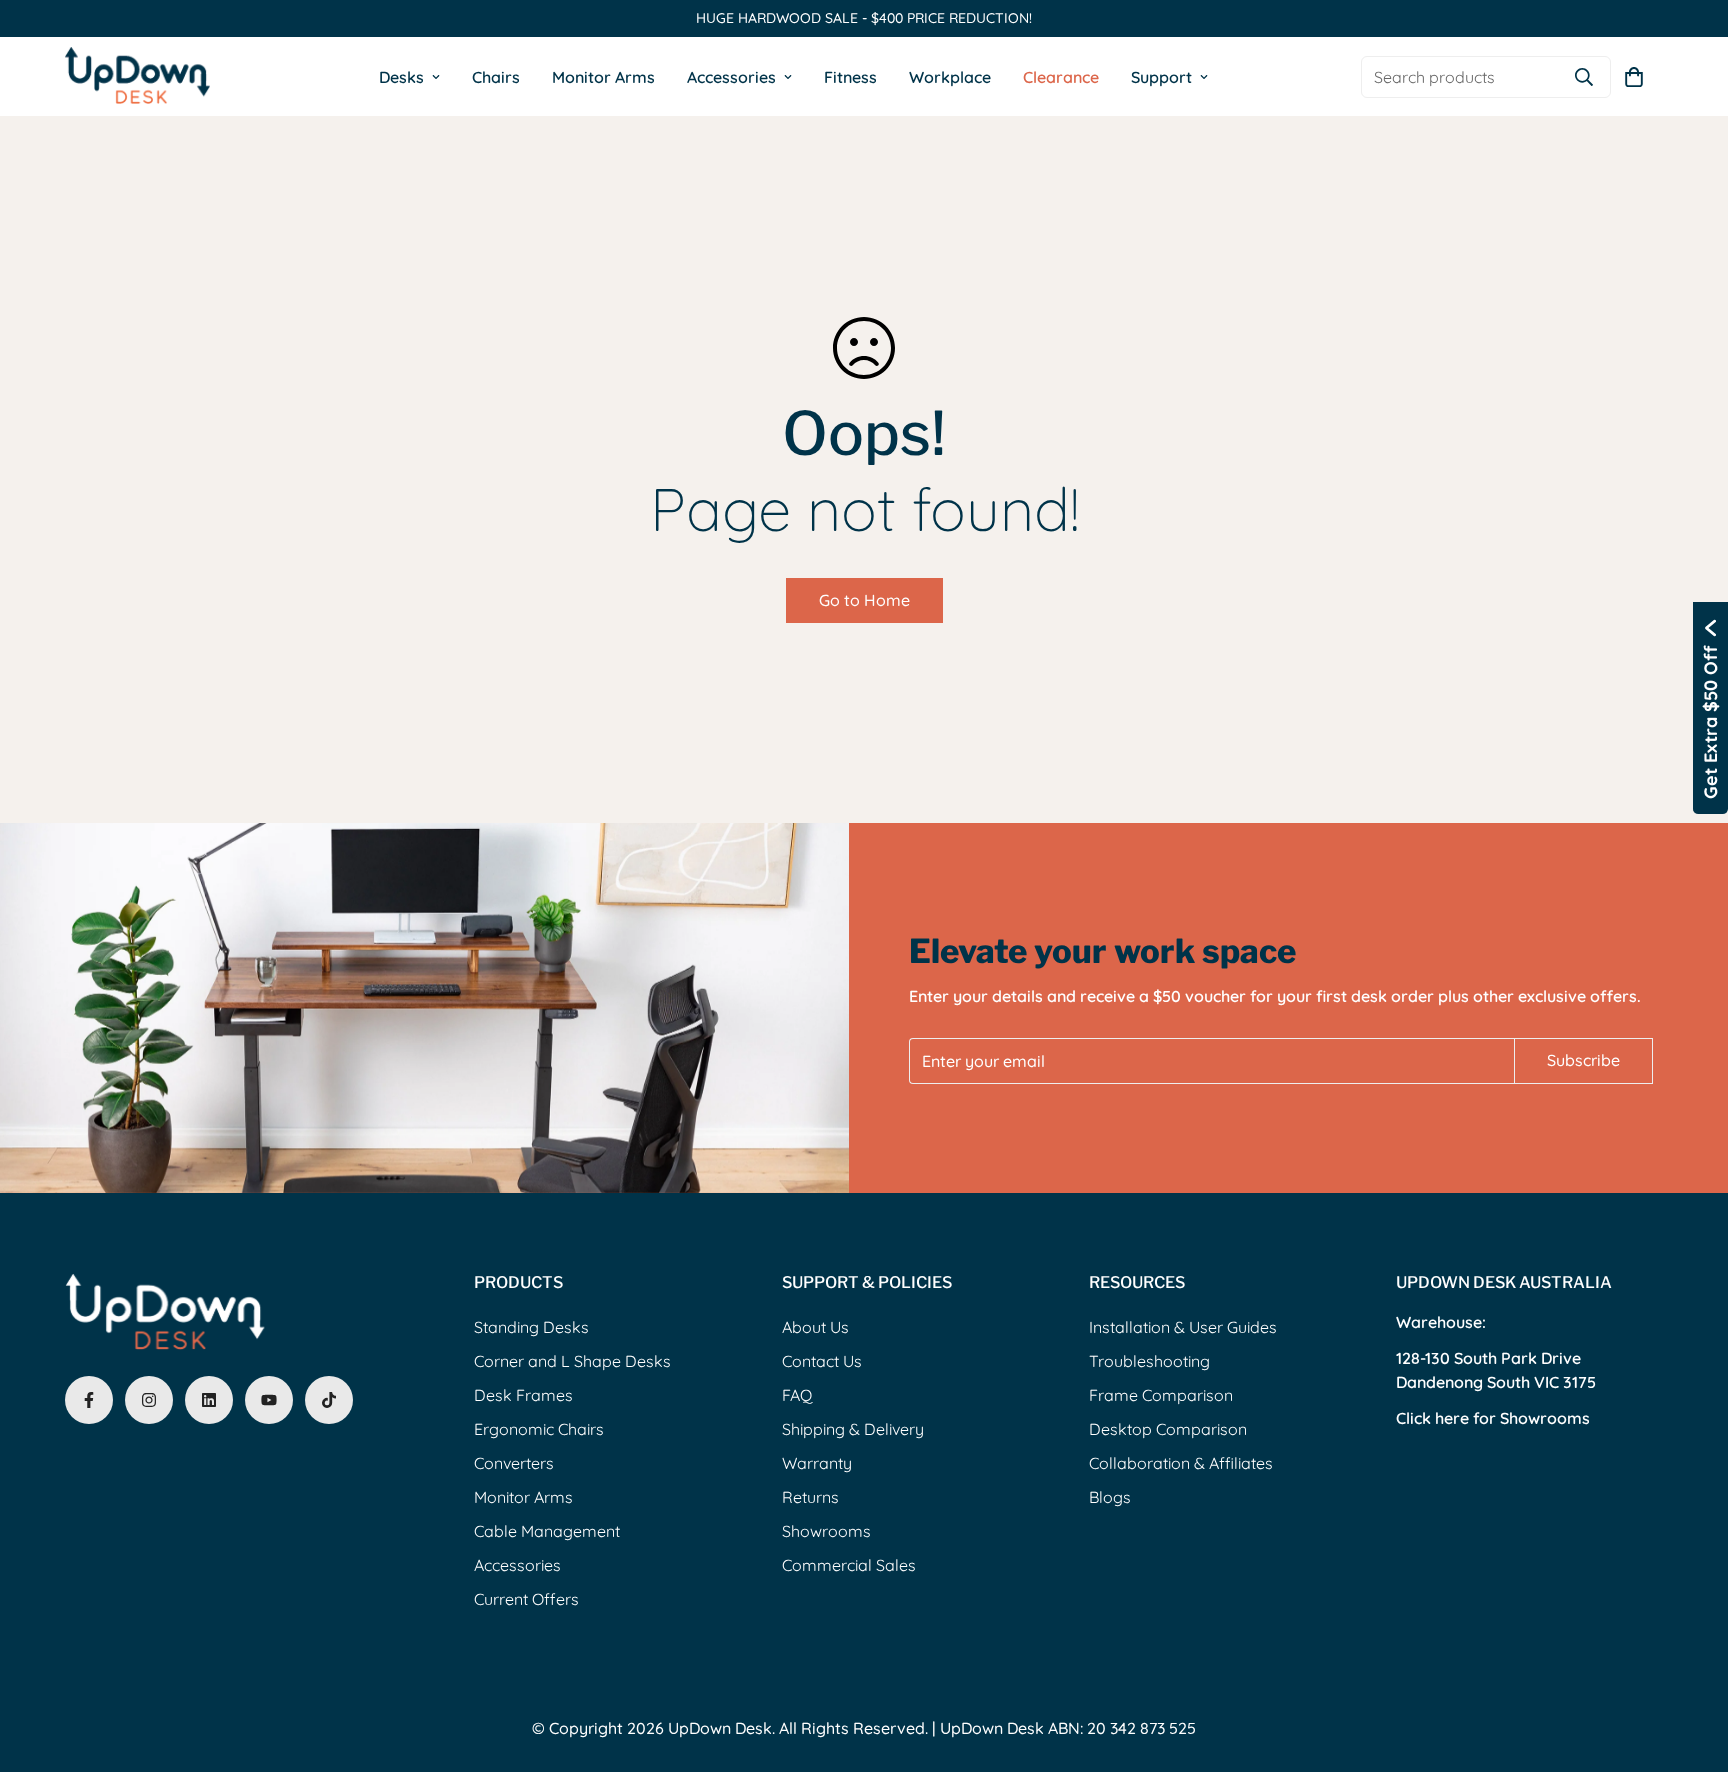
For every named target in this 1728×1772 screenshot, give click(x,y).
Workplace (950, 76)
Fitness (850, 76)
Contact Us (822, 1361)
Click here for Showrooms (1493, 1418)
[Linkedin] (209, 1400)
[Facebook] (89, 1400)
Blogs (1110, 1497)
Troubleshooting (1149, 1361)
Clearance (1061, 76)
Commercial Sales (849, 1565)
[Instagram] (149, 1400)
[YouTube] (269, 1400)
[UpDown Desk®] (137, 76)
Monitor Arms (603, 76)
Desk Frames (523, 1395)
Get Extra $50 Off (1710, 722)
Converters (514, 1463)
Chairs (496, 76)
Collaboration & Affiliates (1181, 1463)
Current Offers (526, 1599)
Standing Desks (531, 1327)
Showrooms (826, 1531)
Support (1161, 76)
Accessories (731, 76)
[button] (1634, 76)
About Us (815, 1327)
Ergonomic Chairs (539, 1429)
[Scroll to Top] (1689, 1663)
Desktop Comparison (1168, 1429)
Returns (810, 1497)
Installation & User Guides (1183, 1327)
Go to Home (864, 600)
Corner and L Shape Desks (572, 1361)
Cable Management (547, 1531)
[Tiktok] (329, 1400)
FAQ (797, 1395)
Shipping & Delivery (853, 1429)
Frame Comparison (1161, 1395)
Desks (401, 76)
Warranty (817, 1463)
